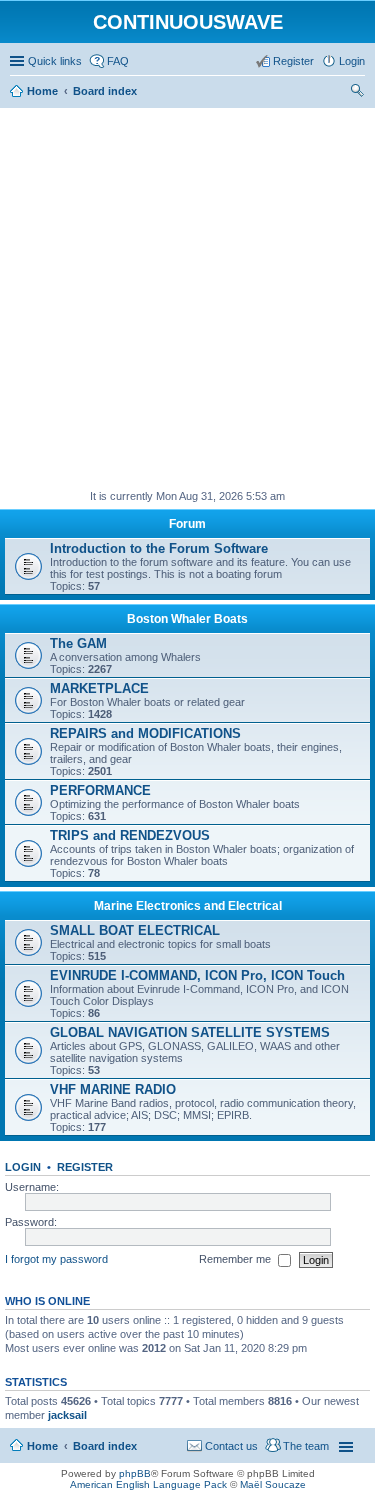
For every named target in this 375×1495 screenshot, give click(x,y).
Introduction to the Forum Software (159, 548)
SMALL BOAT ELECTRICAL (135, 930)
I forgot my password (56, 1259)
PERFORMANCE (100, 790)
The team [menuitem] (306, 1446)
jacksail (67, 1415)
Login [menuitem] (352, 61)
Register (85, 1167)
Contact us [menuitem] (231, 1446)
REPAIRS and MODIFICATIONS (145, 733)
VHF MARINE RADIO (113, 1089)
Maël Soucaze (273, 1484)
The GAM (78, 643)
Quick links (55, 61)
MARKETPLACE (99, 688)
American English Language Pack (148, 1484)
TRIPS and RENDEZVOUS (130, 835)
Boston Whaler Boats (187, 619)
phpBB (135, 1473)
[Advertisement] (187, 299)
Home (42, 1446)
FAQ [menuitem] (118, 61)
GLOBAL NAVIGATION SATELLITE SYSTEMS (190, 1032)
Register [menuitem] (293, 61)
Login (23, 1167)
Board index (105, 1446)
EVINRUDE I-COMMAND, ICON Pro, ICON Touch (197, 975)
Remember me (236, 1259)
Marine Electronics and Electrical (188, 906)
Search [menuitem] (357, 93)
